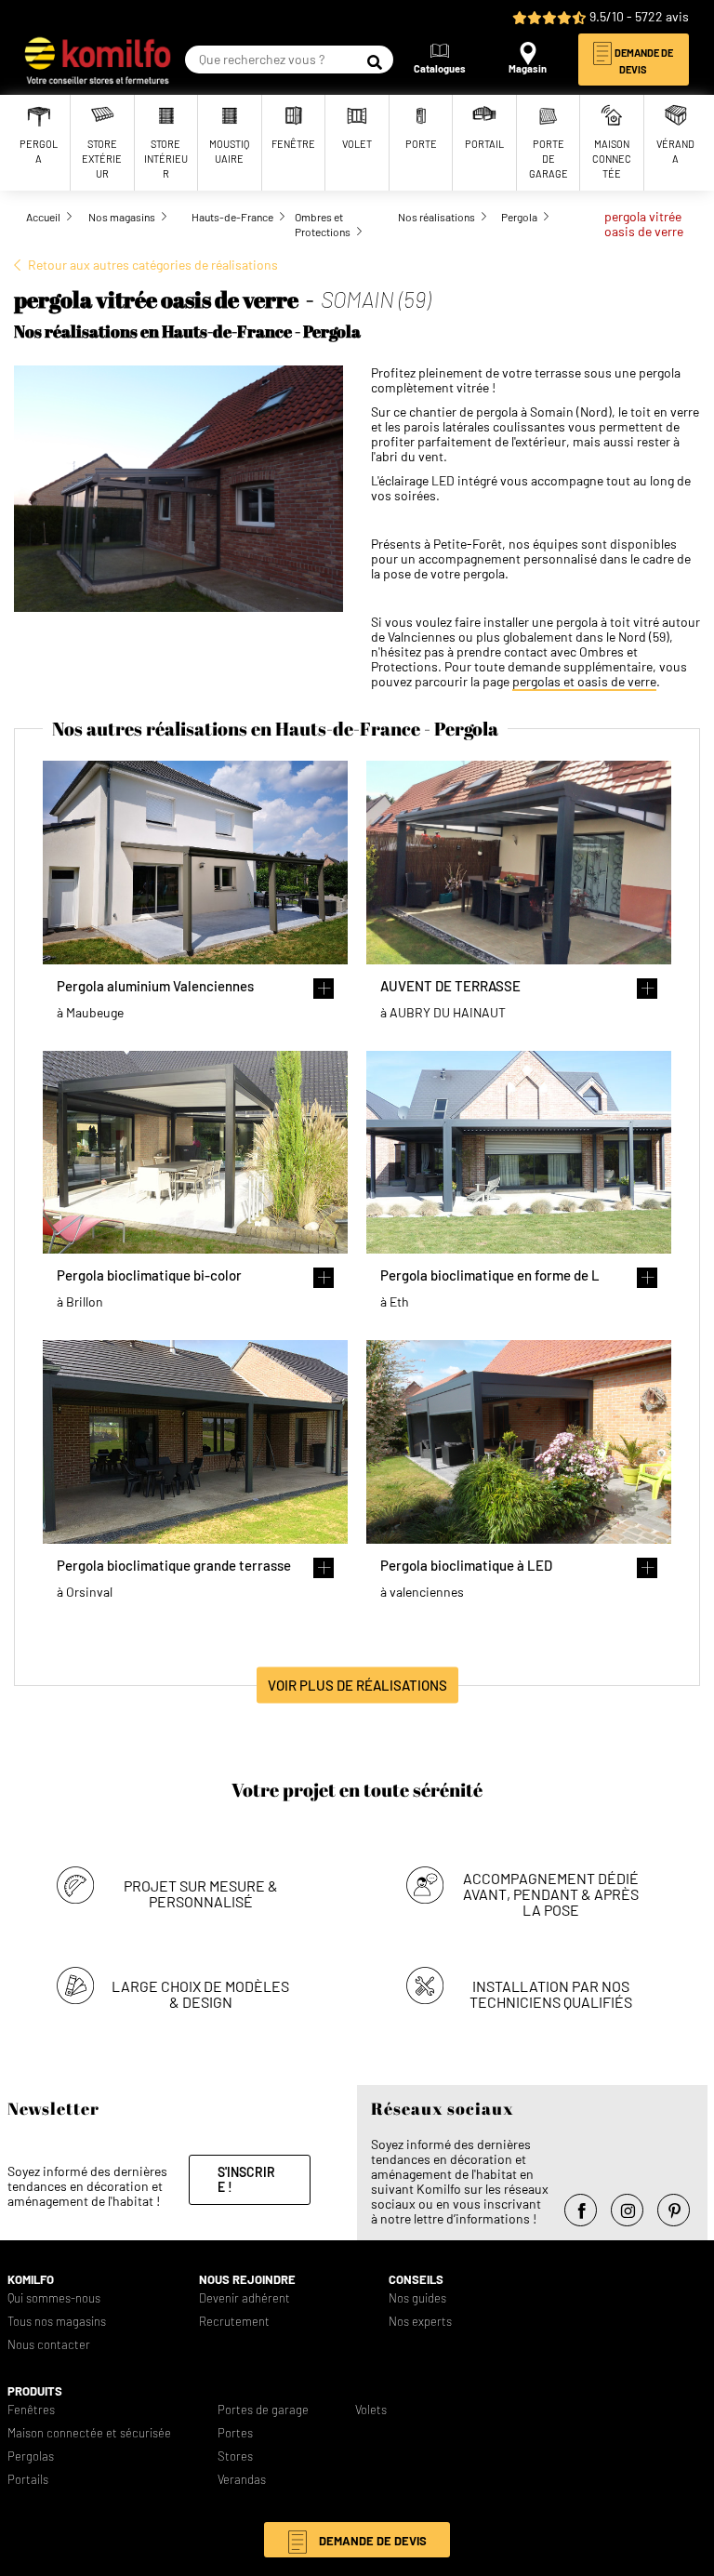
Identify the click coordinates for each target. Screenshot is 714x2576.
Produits (35, 2391)
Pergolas (31, 2456)
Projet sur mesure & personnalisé (201, 1893)
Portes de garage (263, 2410)
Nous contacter (49, 2345)
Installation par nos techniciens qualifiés (551, 1994)
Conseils (416, 2280)
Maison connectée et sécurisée (89, 2433)
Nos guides (417, 2298)
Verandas (242, 2480)
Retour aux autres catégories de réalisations (153, 265)
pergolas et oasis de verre (584, 682)
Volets (371, 2410)
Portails (28, 2480)
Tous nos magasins (57, 2322)
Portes (235, 2433)
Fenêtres (31, 2410)
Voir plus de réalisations (357, 1684)
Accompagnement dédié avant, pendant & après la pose (551, 1894)
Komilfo (31, 2280)
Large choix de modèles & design (200, 1994)
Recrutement (234, 2322)
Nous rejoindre (247, 2280)
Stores (235, 2456)
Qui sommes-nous (54, 2298)
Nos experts (420, 2322)
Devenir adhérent (245, 2298)
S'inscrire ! (246, 2179)
